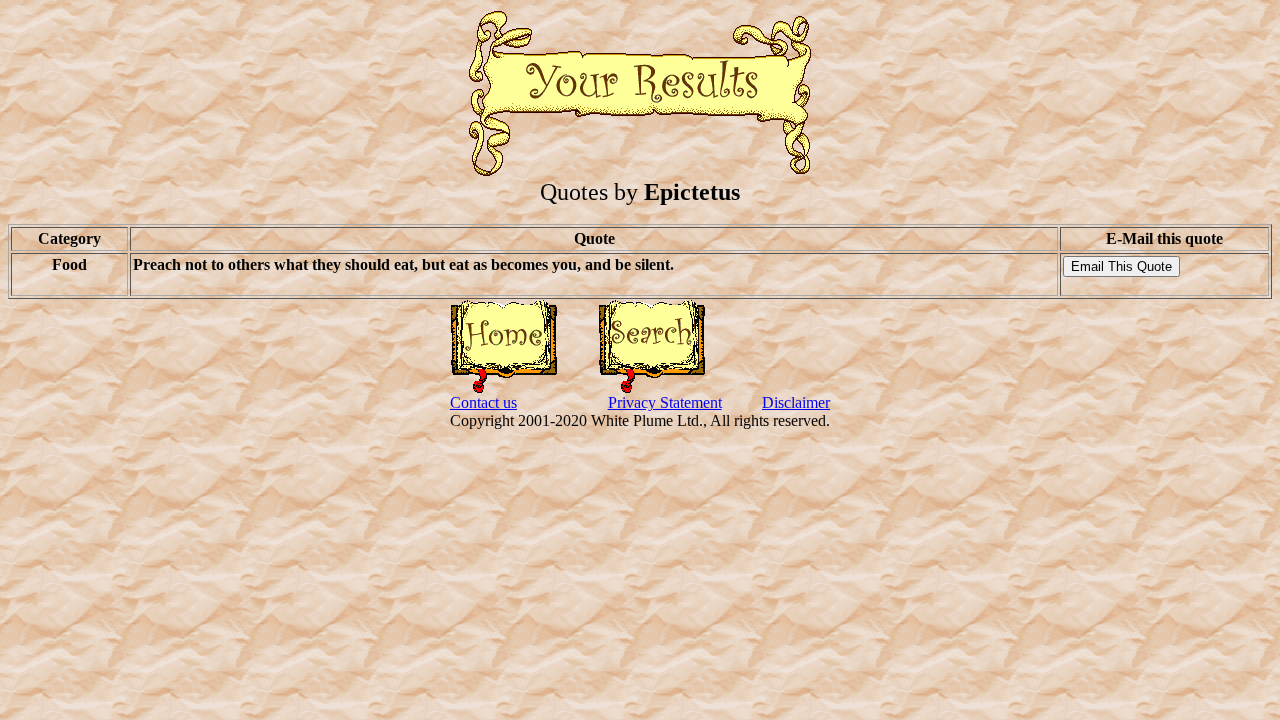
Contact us (483, 402)
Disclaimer (796, 402)
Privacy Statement (665, 402)
